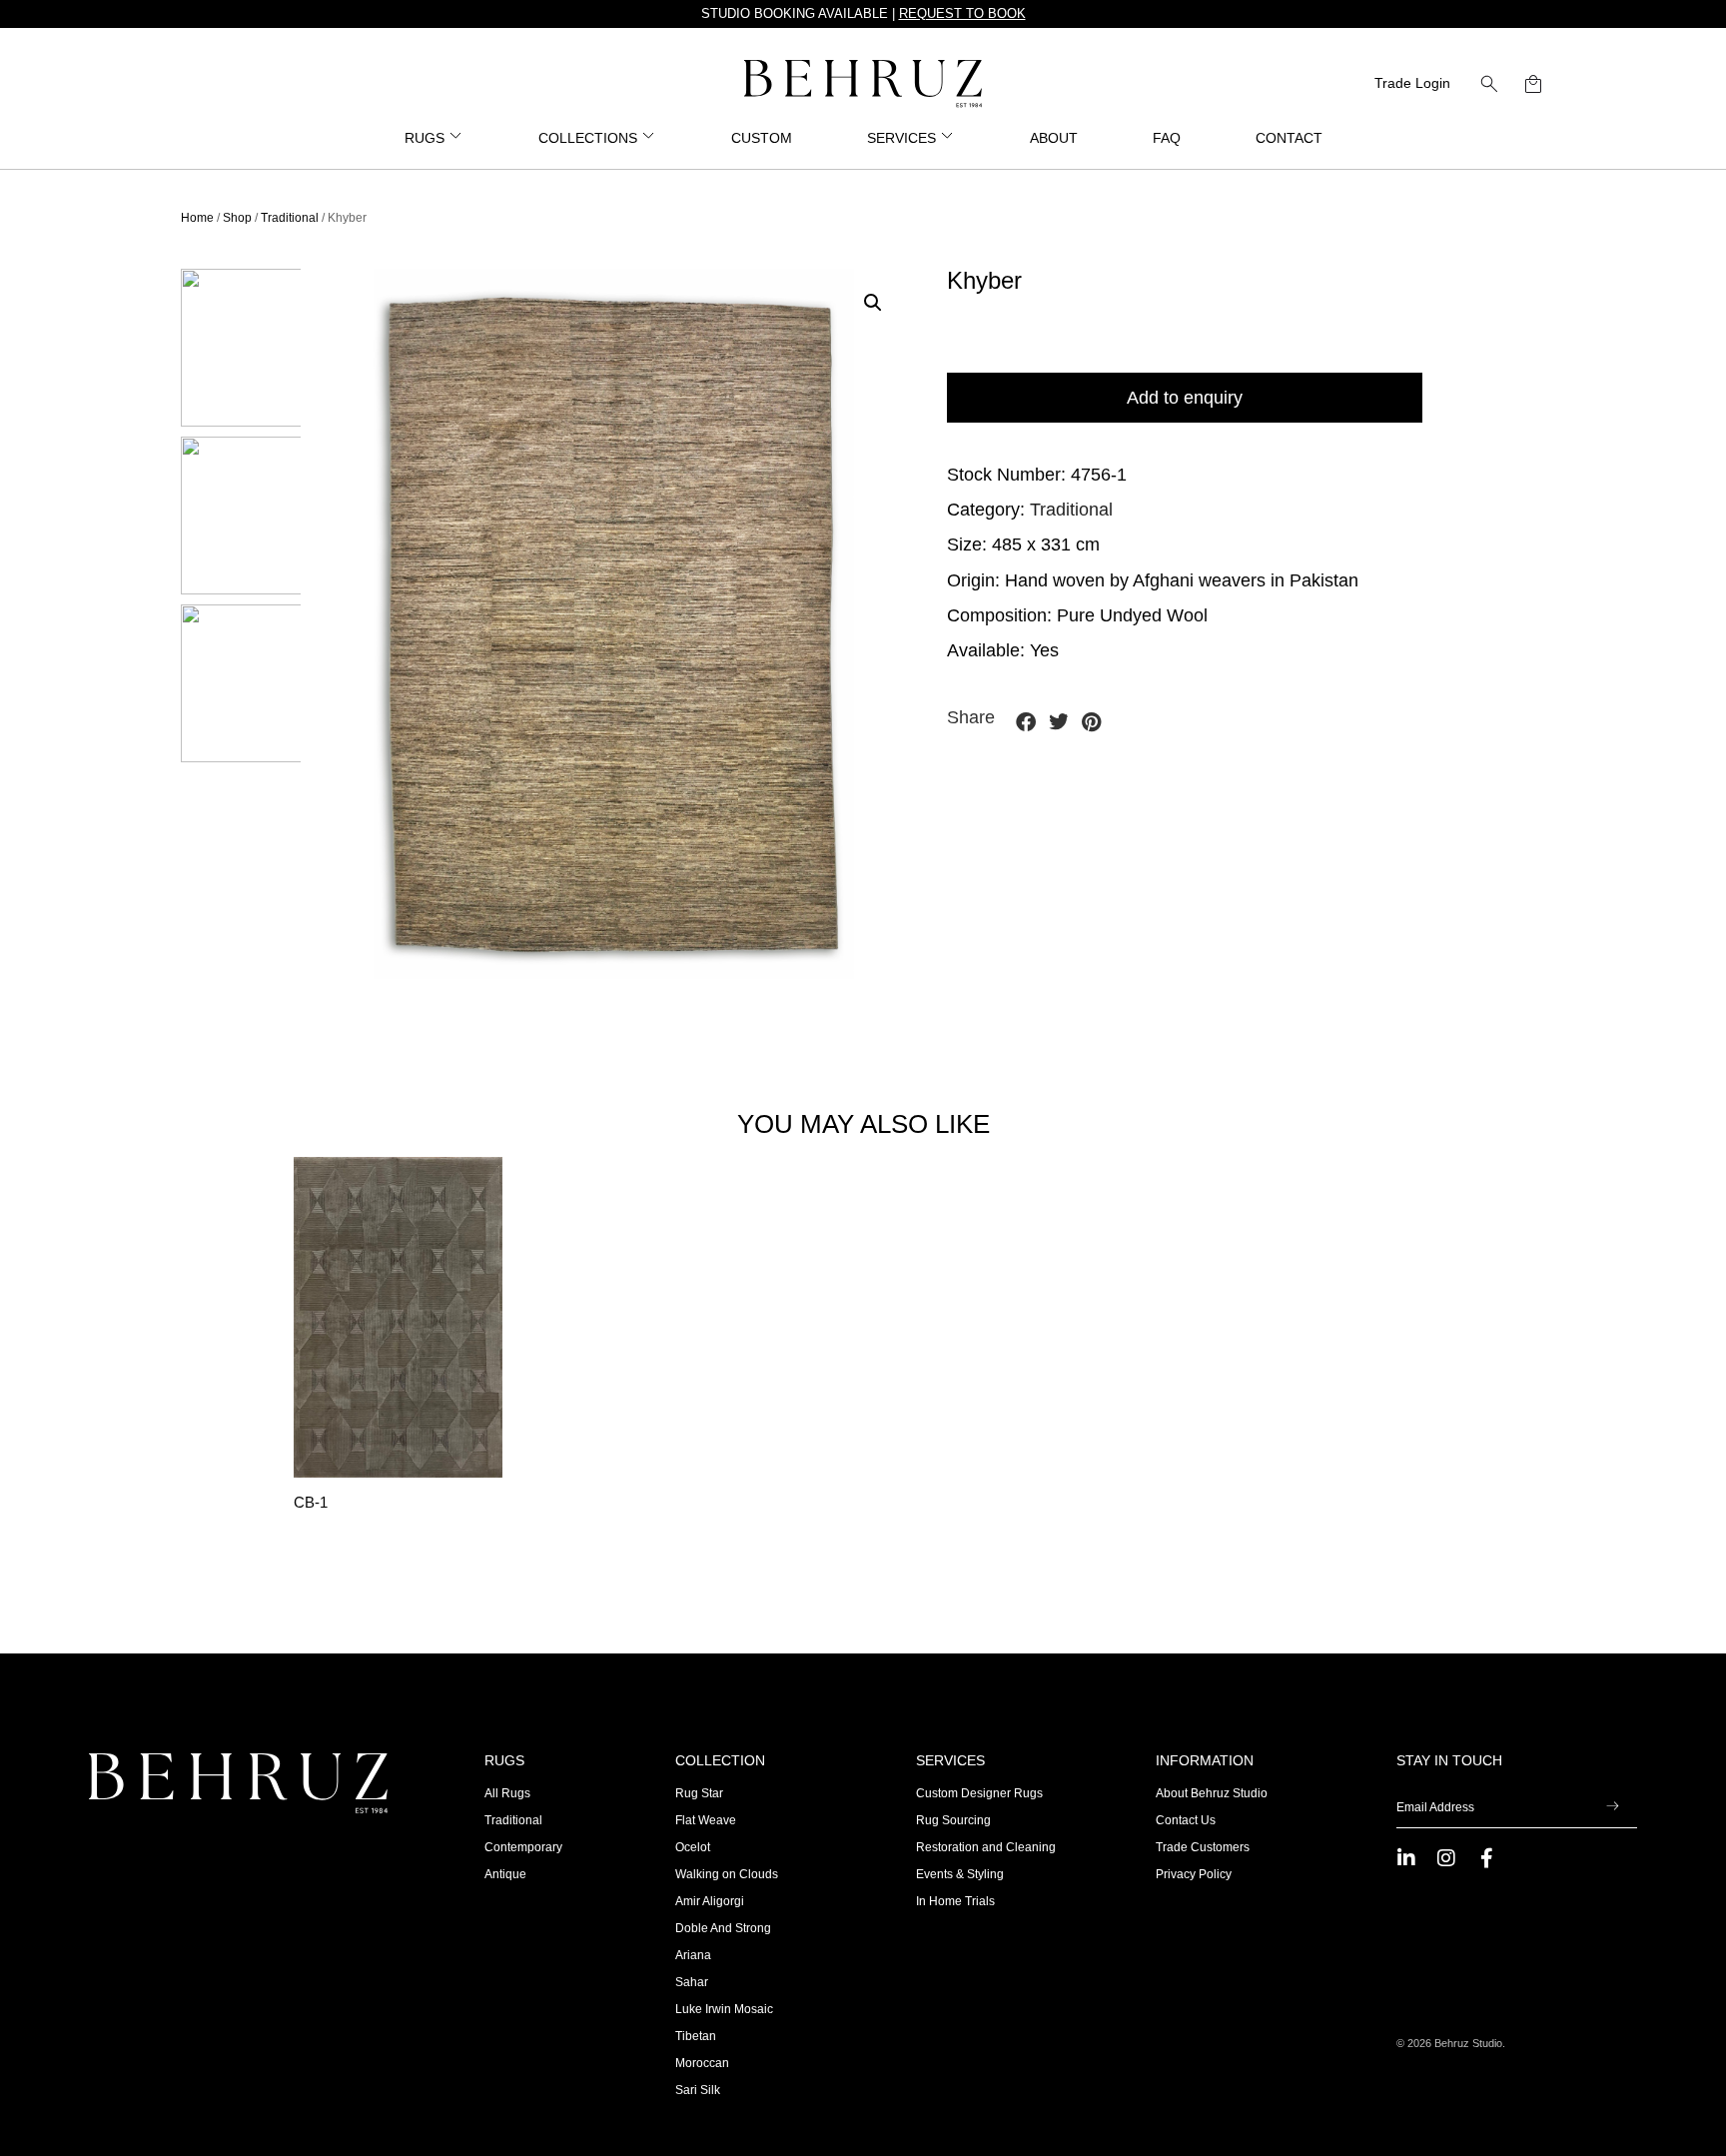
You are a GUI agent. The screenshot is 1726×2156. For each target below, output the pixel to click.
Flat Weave (706, 1820)
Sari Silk (698, 2090)
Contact (1289, 138)
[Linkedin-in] (1406, 1858)
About (1054, 138)
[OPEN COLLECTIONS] (649, 138)
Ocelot (693, 1847)
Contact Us (1186, 1820)
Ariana (693, 1955)
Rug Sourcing (953, 1820)
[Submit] (1613, 1807)
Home (197, 218)
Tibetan (696, 2036)
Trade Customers (1203, 1847)
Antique (505, 1874)
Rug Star (699, 1793)
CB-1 (311, 1503)
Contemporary (523, 1847)
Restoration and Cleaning (986, 1847)
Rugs (504, 1760)
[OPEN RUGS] (456, 138)
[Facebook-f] (1486, 1858)
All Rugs (507, 1793)
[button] (1489, 84)
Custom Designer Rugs (979, 1793)
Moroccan (702, 2063)
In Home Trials (955, 1901)
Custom (762, 138)
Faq (1167, 138)
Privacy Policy (1194, 1874)
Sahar (692, 1982)
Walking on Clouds (727, 1874)
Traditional (290, 218)
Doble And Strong (723, 1928)
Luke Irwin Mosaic (724, 2009)
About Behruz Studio (1212, 1793)
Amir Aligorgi (710, 1901)
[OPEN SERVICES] (948, 138)
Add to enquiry (1185, 398)
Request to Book (962, 13)
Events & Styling (960, 1874)
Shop (237, 218)
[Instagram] (1446, 1858)
